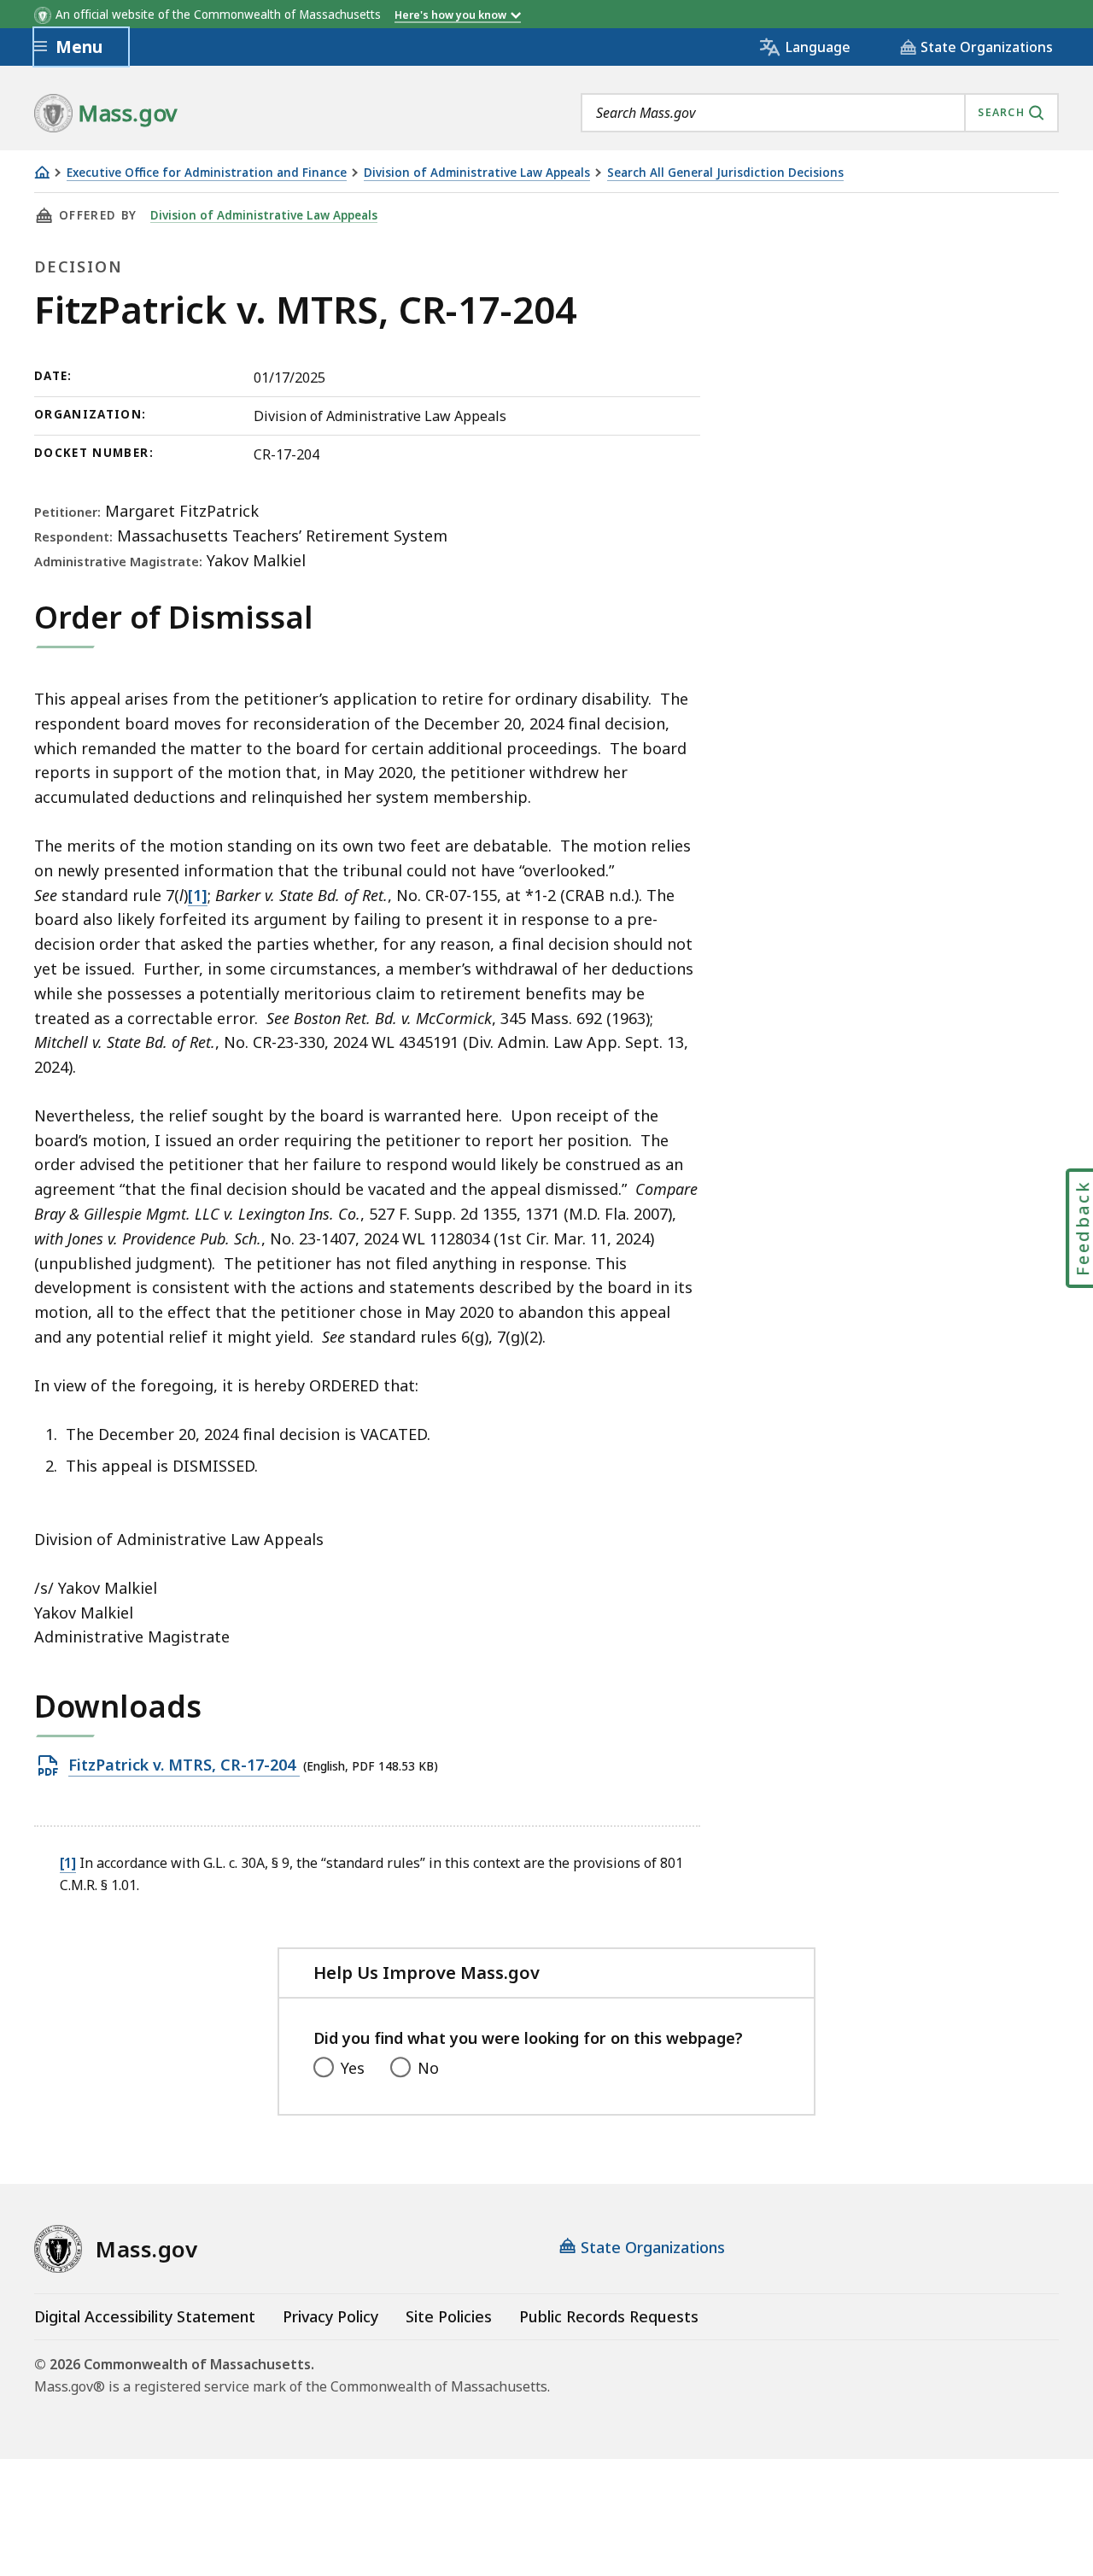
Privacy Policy (330, 2316)
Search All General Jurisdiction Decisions (725, 173)
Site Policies (449, 2316)
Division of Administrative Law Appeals (477, 173)
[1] (198, 895)
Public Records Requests (609, 2316)
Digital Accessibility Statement (145, 2316)
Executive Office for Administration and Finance (207, 173)
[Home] (42, 172)
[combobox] (820, 113)
